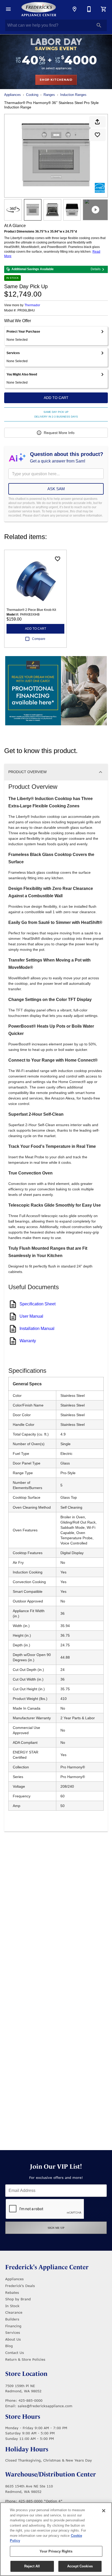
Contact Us (15, 2353)
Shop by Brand (18, 2299)
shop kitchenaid (56, 80)
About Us (13, 2339)
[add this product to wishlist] (97, 135)
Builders (12, 2319)
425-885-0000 (30, 2400)
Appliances (13, 95)
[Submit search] (99, 25)
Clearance (14, 2312)
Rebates (12, 2293)
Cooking (32, 95)
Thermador (32, 305)
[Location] (74, 9)
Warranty (28, 1341)
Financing (13, 2326)
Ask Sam (56, 489)
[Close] (104, 2511)
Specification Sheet (38, 1304)
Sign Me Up (56, 2228)
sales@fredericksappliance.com (45, 2406)
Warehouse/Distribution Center (51, 2474)
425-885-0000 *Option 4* (41, 2501)
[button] (8, 9)
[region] (56, 2539)
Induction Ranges (73, 95)
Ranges (49, 95)
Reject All (32, 2566)
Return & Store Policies (25, 2359)
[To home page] (39, 9)
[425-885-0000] (89, 9)
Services (13, 2332)
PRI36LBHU (26, 311)
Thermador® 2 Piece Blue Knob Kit (31, 610)
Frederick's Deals (20, 2286)
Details (96, 269)
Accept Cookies (80, 2566)
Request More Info (59, 433)
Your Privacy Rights (56, 2551)
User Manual (31, 1316)
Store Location (26, 2374)
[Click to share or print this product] (97, 122)
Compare (39, 639)
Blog (9, 2346)
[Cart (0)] (104, 9)
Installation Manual (37, 1328)
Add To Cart (56, 398)
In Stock (12, 2306)
